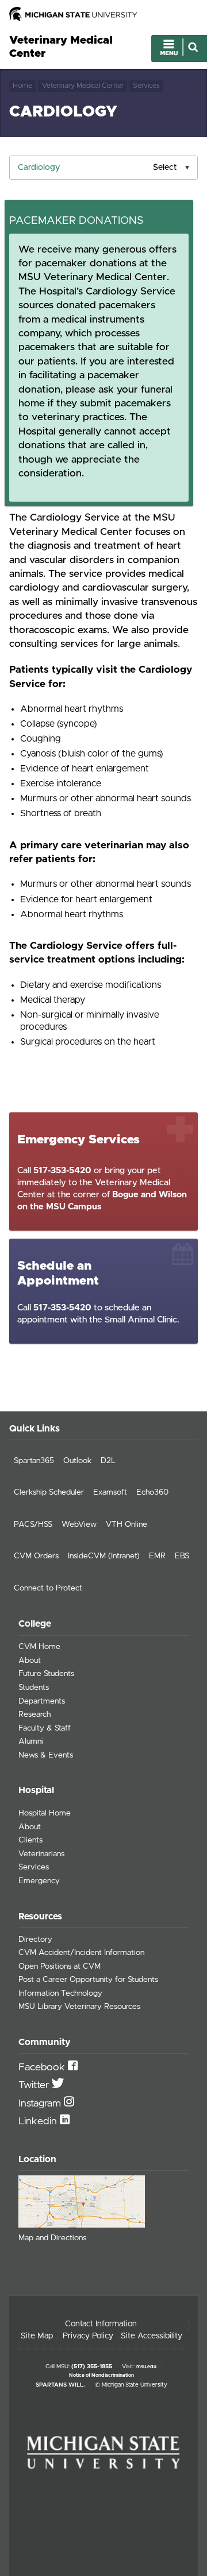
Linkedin (39, 2121)
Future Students (46, 1674)
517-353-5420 (62, 1171)
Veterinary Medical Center (83, 86)
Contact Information (101, 2324)
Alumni (31, 1741)
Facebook (43, 2067)
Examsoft (110, 1492)
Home (22, 86)
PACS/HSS (33, 1524)
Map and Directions (52, 2238)
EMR (157, 1556)
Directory (35, 1939)
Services (146, 86)
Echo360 (152, 1492)
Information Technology (60, 1993)
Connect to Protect (48, 1588)
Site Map (37, 2336)
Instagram (41, 2104)
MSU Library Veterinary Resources (79, 2007)
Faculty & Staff (45, 1728)
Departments (42, 1701)
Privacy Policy (88, 2336)
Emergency (39, 1881)
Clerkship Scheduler (49, 1492)
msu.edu (146, 2367)
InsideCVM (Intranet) (104, 1556)
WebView (79, 1524)
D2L (108, 1461)
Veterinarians (41, 1854)
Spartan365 (34, 1461)
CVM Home (39, 1647)
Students (34, 1687)
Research (34, 1714)
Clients (30, 1840)
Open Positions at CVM (60, 1966)
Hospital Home (45, 1813)
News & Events (46, 1755)
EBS (182, 1556)
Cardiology (39, 168)
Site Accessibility (152, 2336)
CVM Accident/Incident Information (81, 1953)
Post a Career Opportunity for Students (88, 1980)
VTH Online (126, 1524)
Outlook (77, 1461)
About (30, 1661)
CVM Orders (36, 1556)
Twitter (35, 2085)
